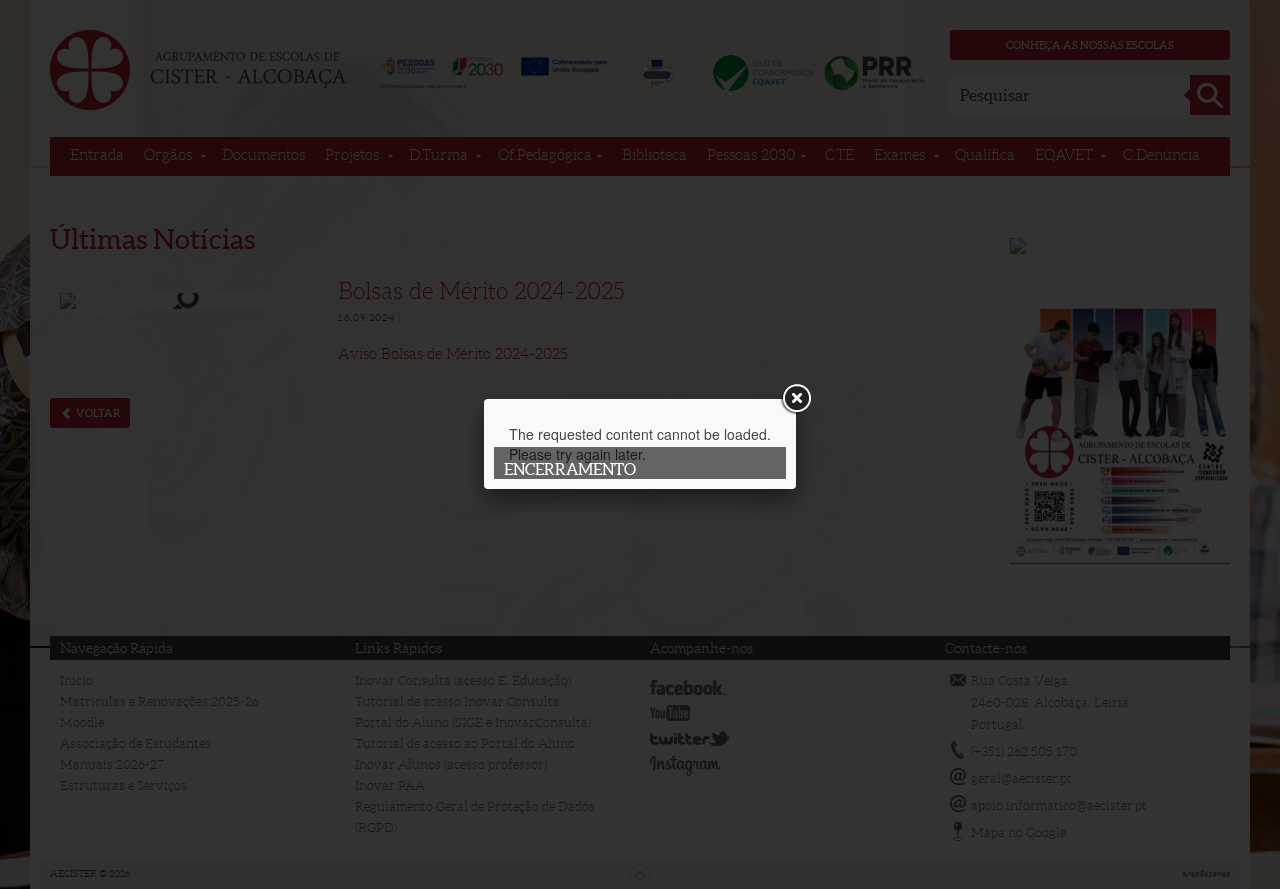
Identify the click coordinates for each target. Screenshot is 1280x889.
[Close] (796, 399)
